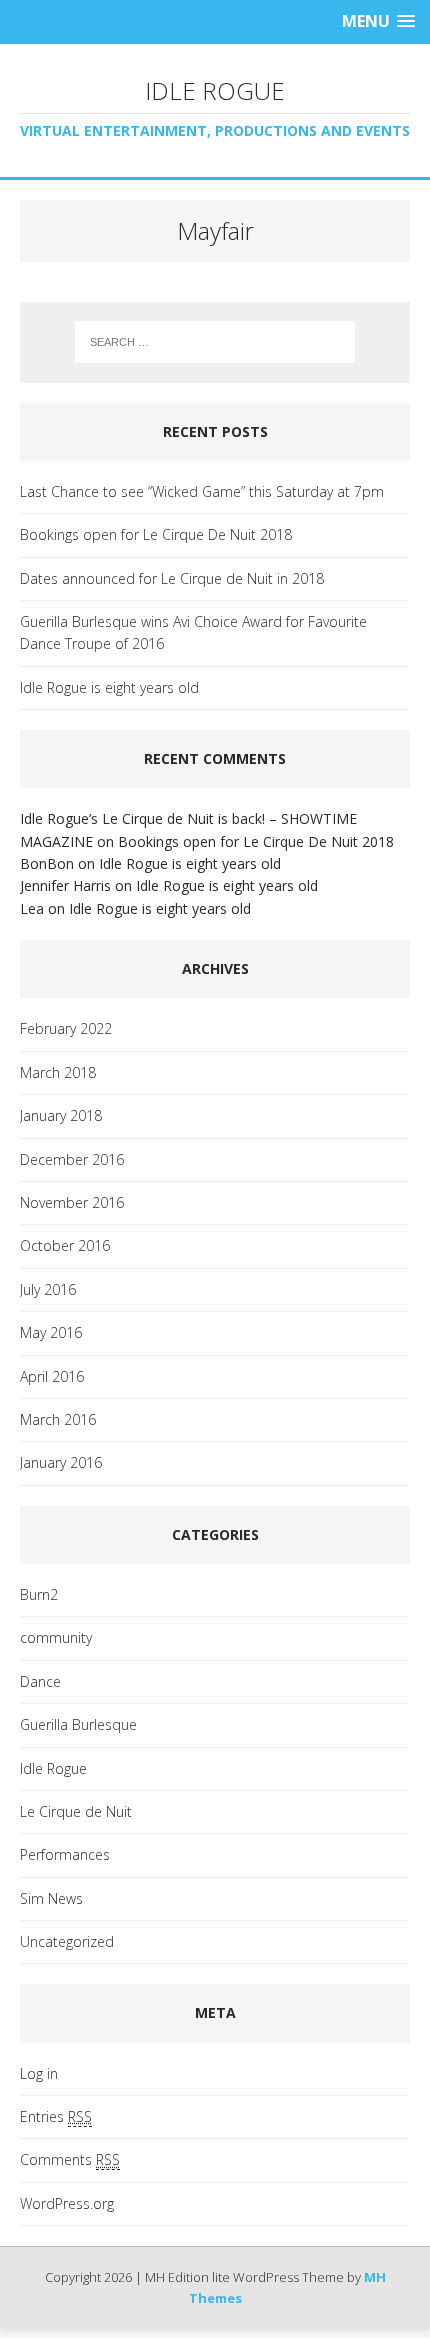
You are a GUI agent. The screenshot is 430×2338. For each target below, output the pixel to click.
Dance (40, 1681)
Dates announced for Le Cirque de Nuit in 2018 (172, 578)
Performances (65, 1854)
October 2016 (65, 1245)
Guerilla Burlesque (78, 1724)
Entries (56, 2116)
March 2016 (58, 1419)
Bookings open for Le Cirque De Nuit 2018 (156, 534)
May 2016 (51, 1332)
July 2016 (48, 1289)
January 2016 (61, 1462)
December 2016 (72, 1159)
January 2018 (61, 1115)
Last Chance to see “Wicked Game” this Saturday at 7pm (202, 491)
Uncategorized (67, 1941)
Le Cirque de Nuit (76, 1811)
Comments (70, 2159)
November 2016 (72, 1202)
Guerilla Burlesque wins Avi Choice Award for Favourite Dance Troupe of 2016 (193, 632)
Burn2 (39, 1594)
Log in (39, 2073)
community (56, 1637)
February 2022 (66, 1028)
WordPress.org (67, 2203)
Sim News (51, 1898)
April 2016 (52, 1376)
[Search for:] (215, 342)
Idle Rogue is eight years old (109, 687)
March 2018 (58, 1072)
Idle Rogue (53, 1768)
